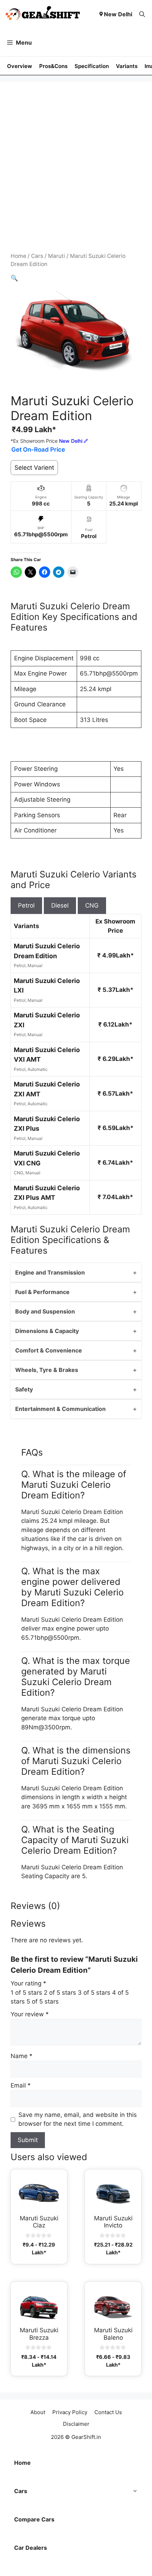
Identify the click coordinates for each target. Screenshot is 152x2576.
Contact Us (108, 2412)
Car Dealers (31, 2548)
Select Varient (34, 468)
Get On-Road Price (38, 450)
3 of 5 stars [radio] (94, 1993)
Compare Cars (34, 2519)
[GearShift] (43, 14)
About (38, 2412)
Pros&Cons (53, 66)
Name (22, 2056)
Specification (92, 66)
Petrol (26, 905)
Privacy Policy (70, 2412)
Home (18, 256)
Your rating (28, 1983)
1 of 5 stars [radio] (26, 1993)
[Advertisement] (76, 172)
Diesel (60, 905)
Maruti (57, 256)
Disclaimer (76, 2424)
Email (21, 2085)
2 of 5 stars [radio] (60, 1993)
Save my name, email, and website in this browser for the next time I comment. (78, 2119)
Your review (30, 2014)
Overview (20, 66)
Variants (127, 66)
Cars (37, 256)
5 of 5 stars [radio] (43, 2001)
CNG (92, 905)
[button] (142, 14)
